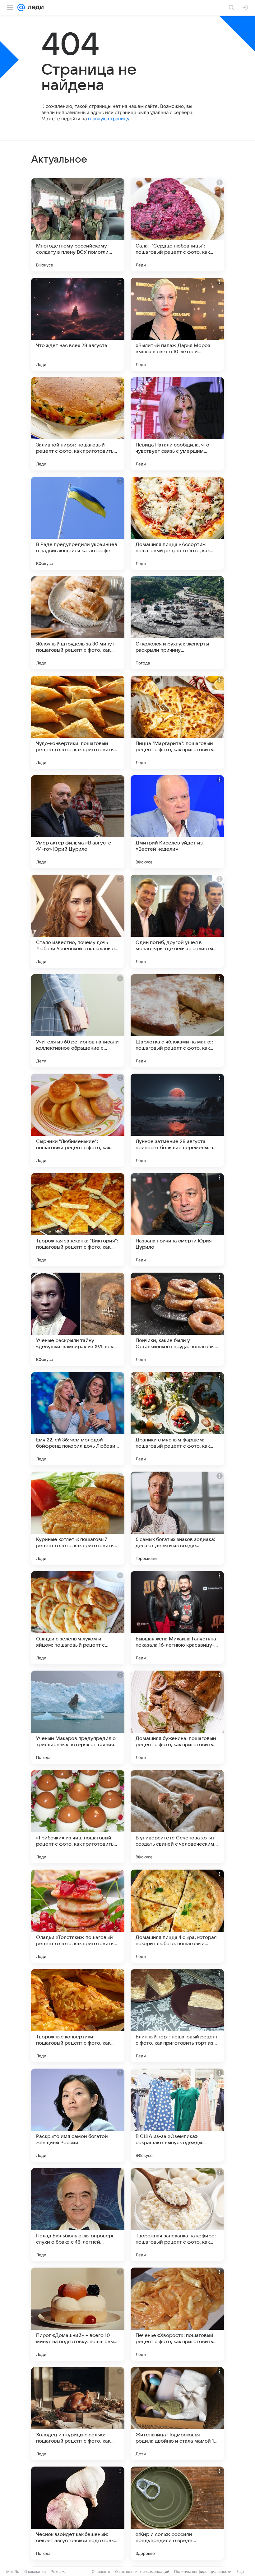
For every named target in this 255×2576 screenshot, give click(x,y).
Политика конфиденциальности (203, 2571)
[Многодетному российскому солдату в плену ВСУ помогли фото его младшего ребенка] (78, 225)
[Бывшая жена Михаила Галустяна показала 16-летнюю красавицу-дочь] (177, 1618)
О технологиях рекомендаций (142, 2571)
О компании (35, 2571)
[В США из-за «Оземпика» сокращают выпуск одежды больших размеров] (177, 2115)
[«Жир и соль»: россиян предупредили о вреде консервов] (177, 2513)
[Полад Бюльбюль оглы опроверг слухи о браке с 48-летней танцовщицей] (78, 2215)
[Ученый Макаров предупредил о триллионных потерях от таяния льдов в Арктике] (78, 1717)
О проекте (101, 2571)
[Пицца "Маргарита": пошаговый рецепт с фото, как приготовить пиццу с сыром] (177, 722)
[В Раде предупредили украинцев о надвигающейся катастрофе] (78, 523)
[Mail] (21, 7)
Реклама (59, 2571)
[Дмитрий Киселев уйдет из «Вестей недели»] (177, 822)
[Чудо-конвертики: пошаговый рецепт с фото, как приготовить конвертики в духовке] (78, 722)
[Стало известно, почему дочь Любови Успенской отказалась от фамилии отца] (78, 921)
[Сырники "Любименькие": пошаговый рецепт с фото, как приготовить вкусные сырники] (78, 1120)
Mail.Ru (13, 2571)
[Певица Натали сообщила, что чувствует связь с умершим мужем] (177, 424)
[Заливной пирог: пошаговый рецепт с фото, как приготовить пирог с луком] (78, 424)
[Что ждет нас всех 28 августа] (78, 324)
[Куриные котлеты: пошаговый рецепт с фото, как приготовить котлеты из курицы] (78, 1518)
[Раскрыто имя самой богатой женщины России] (78, 2115)
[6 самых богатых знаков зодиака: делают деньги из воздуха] (177, 1518)
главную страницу (109, 119)
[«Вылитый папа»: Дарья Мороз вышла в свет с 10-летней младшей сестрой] (177, 324)
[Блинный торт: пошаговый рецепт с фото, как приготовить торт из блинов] (177, 2016)
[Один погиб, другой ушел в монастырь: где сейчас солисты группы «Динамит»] (177, 921)
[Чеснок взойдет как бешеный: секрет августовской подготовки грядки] (78, 2513)
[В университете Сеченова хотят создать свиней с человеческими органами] (177, 1817)
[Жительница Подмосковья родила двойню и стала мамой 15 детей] (177, 2414)
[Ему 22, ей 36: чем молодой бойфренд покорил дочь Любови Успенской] (78, 1419)
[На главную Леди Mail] (34, 7)
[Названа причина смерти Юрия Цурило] (177, 1220)
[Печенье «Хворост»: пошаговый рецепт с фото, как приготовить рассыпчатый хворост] (177, 2314)
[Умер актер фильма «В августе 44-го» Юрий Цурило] (78, 822)
